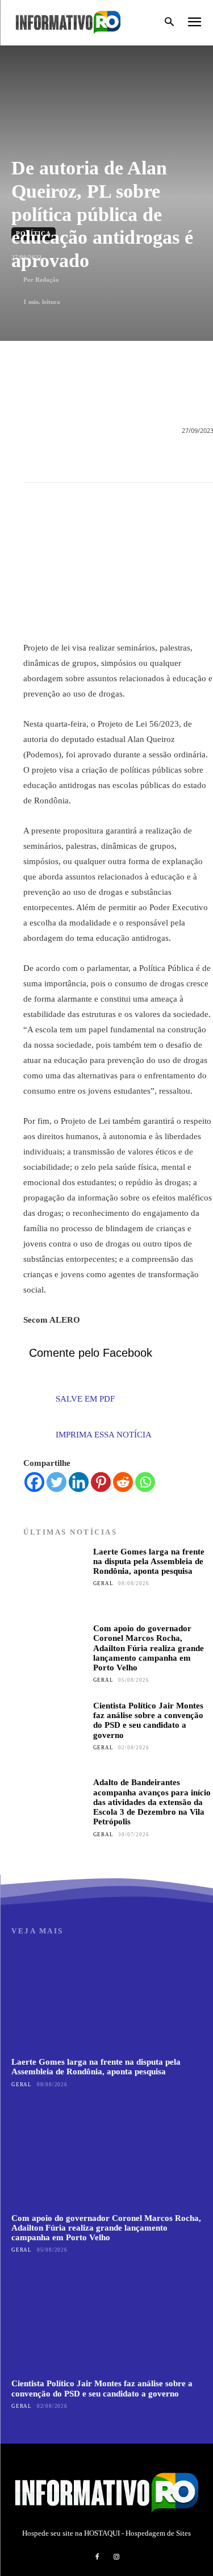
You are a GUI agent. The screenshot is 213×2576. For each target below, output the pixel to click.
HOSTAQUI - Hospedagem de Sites (137, 2533)
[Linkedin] (79, 1482)
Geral (103, 1583)
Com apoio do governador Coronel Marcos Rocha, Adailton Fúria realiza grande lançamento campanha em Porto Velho (149, 1648)
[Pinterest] (101, 1482)
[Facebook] (34, 1482)
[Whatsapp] (145, 1482)
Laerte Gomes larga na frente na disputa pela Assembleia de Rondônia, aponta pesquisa (149, 1562)
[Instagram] (116, 2557)
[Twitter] (57, 1482)
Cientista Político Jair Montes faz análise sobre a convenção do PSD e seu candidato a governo (148, 1720)
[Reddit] (123, 1482)
